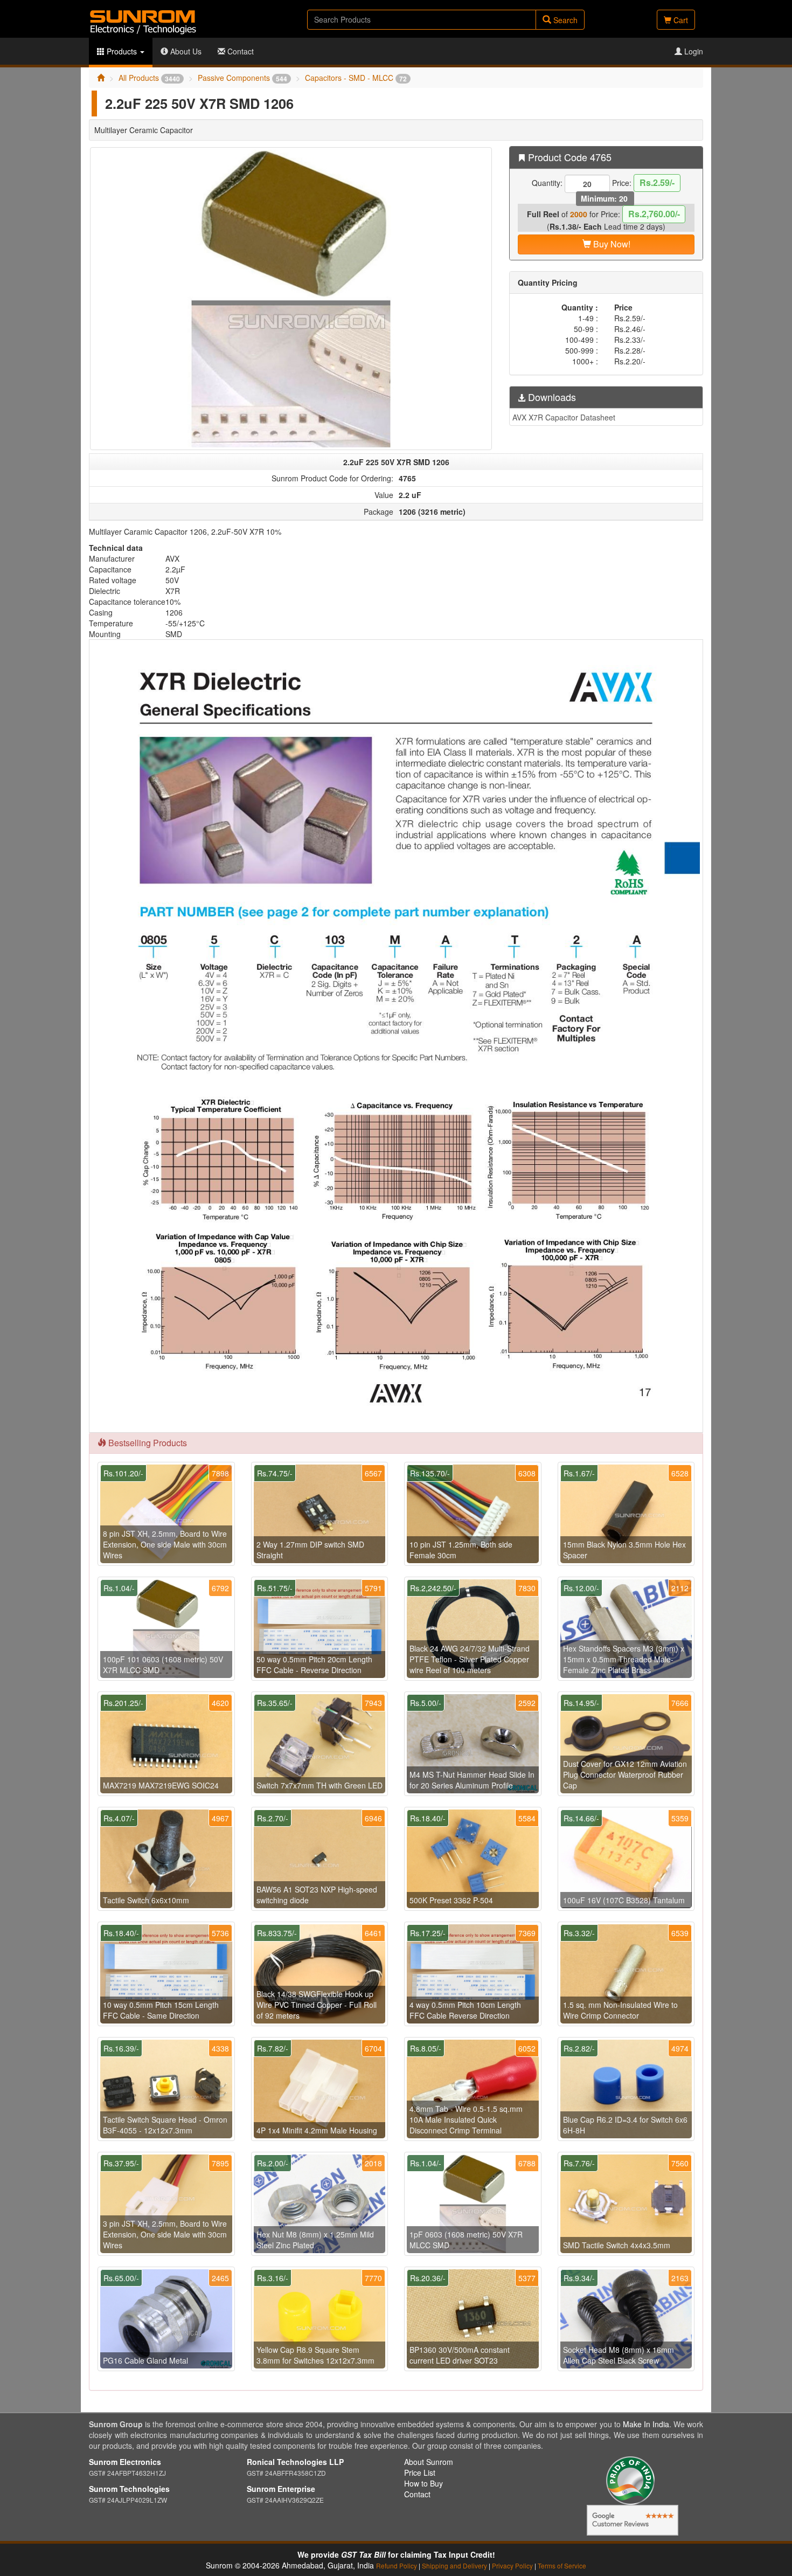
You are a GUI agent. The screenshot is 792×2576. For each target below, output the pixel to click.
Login (693, 51)
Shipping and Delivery (454, 2565)
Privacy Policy (512, 2565)
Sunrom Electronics (125, 2462)
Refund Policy (397, 2565)
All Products (149, 78)
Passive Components (242, 78)
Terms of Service (562, 2565)
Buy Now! (611, 244)
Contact (239, 51)
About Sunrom (429, 2462)
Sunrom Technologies (129, 2489)
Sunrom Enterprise (281, 2489)
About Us (185, 51)
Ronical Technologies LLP (295, 2462)
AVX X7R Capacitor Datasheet (564, 417)
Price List (420, 2473)
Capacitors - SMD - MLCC (356, 78)
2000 (579, 214)
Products (122, 51)
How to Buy (423, 2483)
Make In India (646, 2424)
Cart (680, 20)
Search (564, 20)
